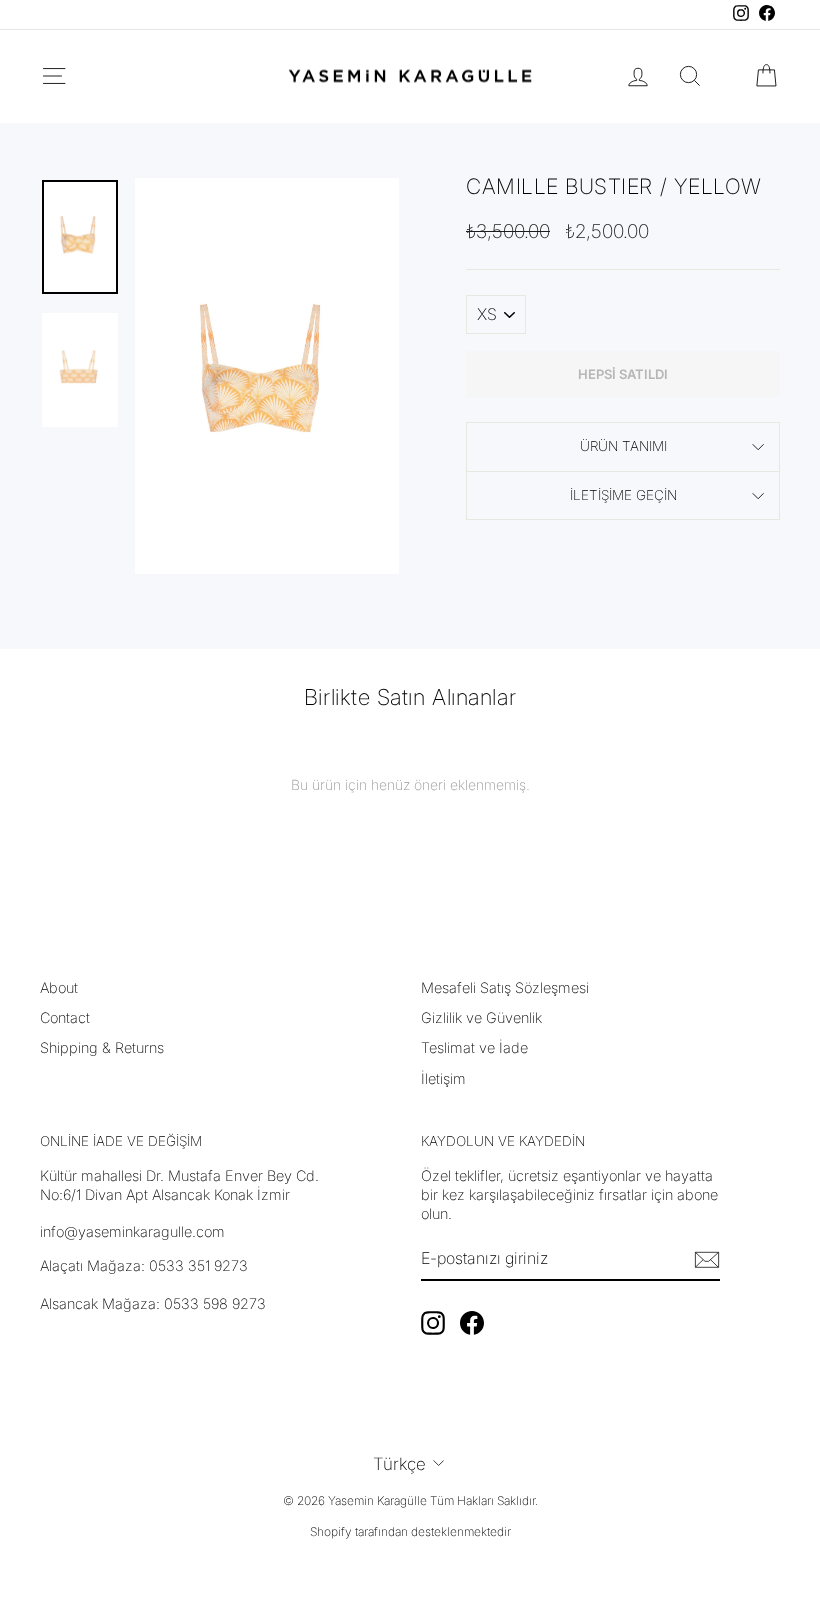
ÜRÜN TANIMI (623, 446)
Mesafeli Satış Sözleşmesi (505, 987)
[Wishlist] (728, 76)
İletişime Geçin (623, 495)
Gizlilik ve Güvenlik (481, 1017)
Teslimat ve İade (474, 1047)
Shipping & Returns (102, 1047)
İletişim (443, 1078)
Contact (65, 1017)
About (59, 987)
